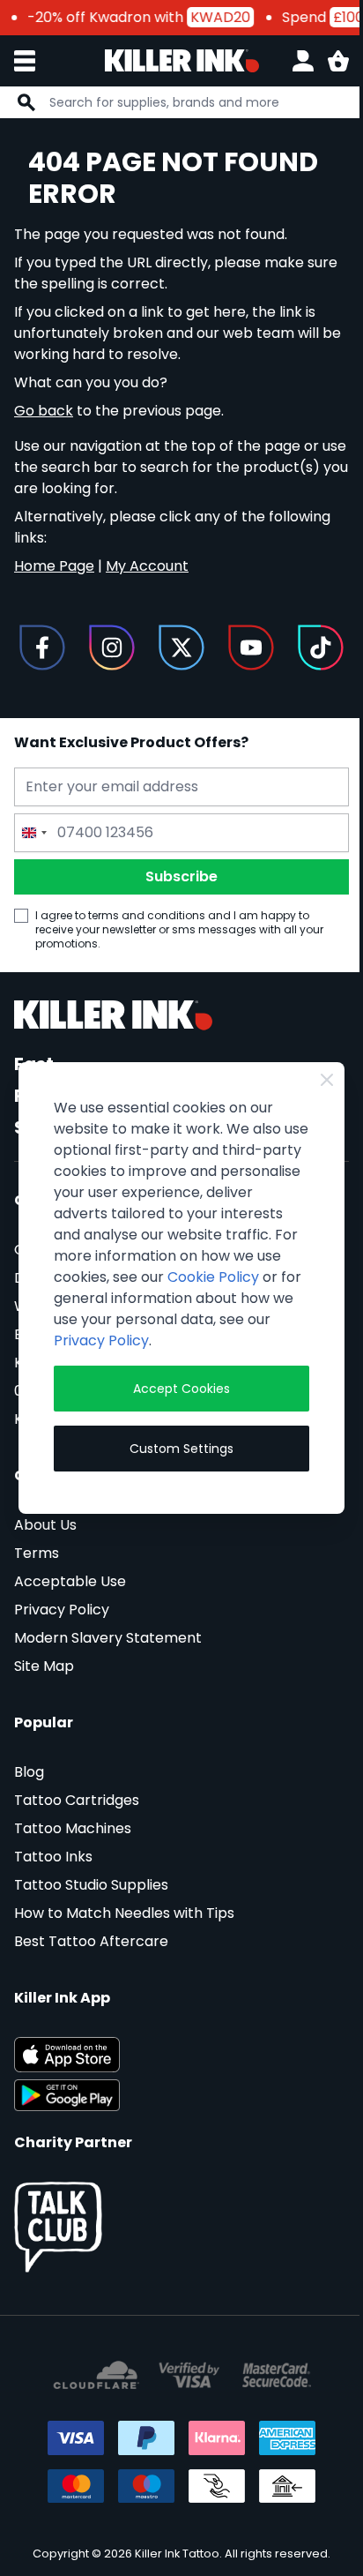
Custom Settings (181, 1449)
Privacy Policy (101, 1340)
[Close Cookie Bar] (327, 1080)
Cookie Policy (213, 1277)
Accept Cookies (181, 1389)
